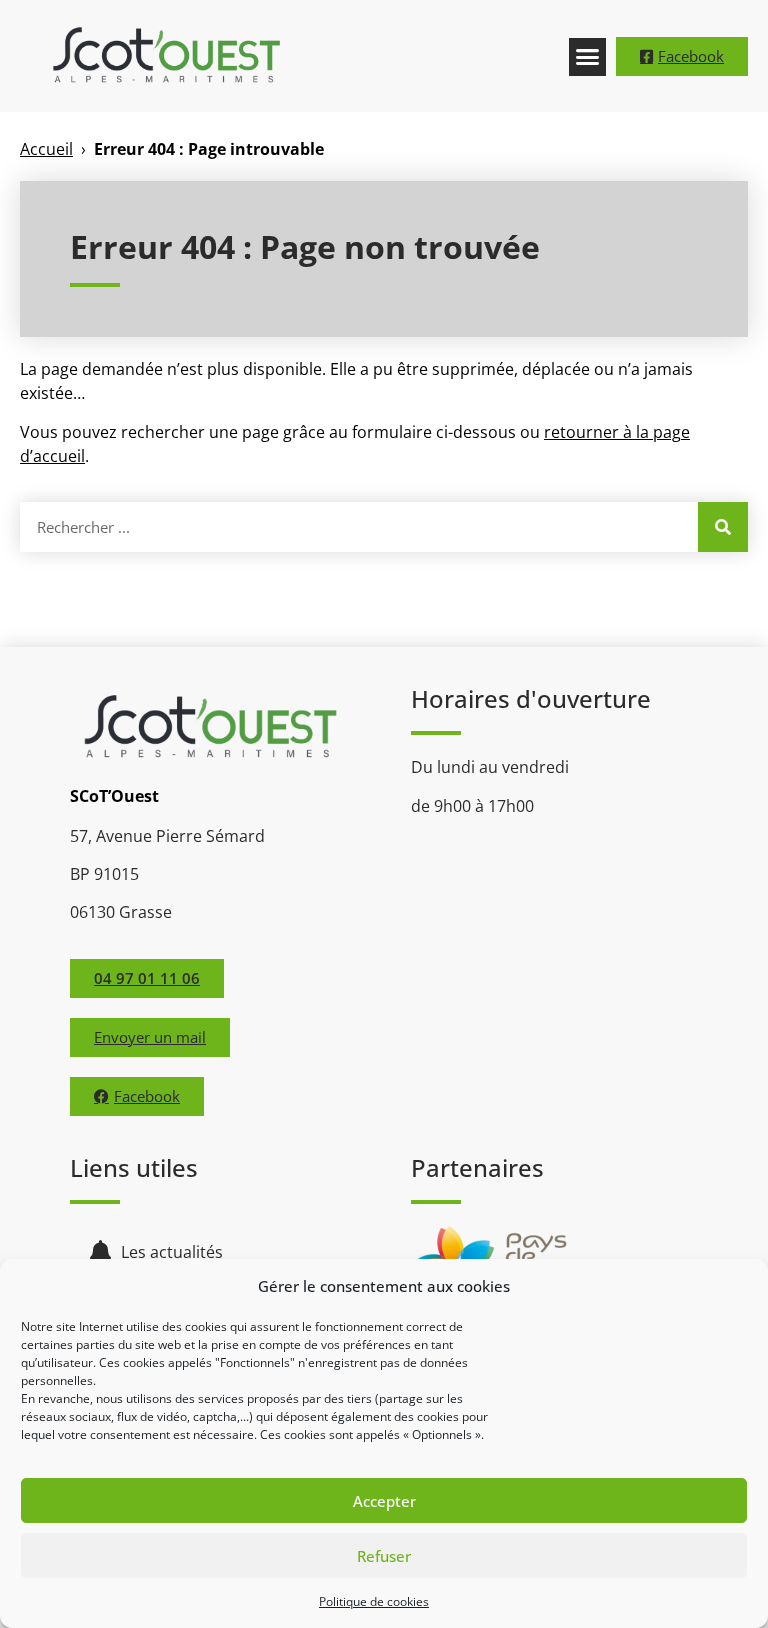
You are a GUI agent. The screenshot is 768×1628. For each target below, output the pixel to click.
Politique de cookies (374, 1601)
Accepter (384, 1501)
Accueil (46, 149)
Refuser (384, 1556)
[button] (588, 57)
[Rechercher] (723, 527)
